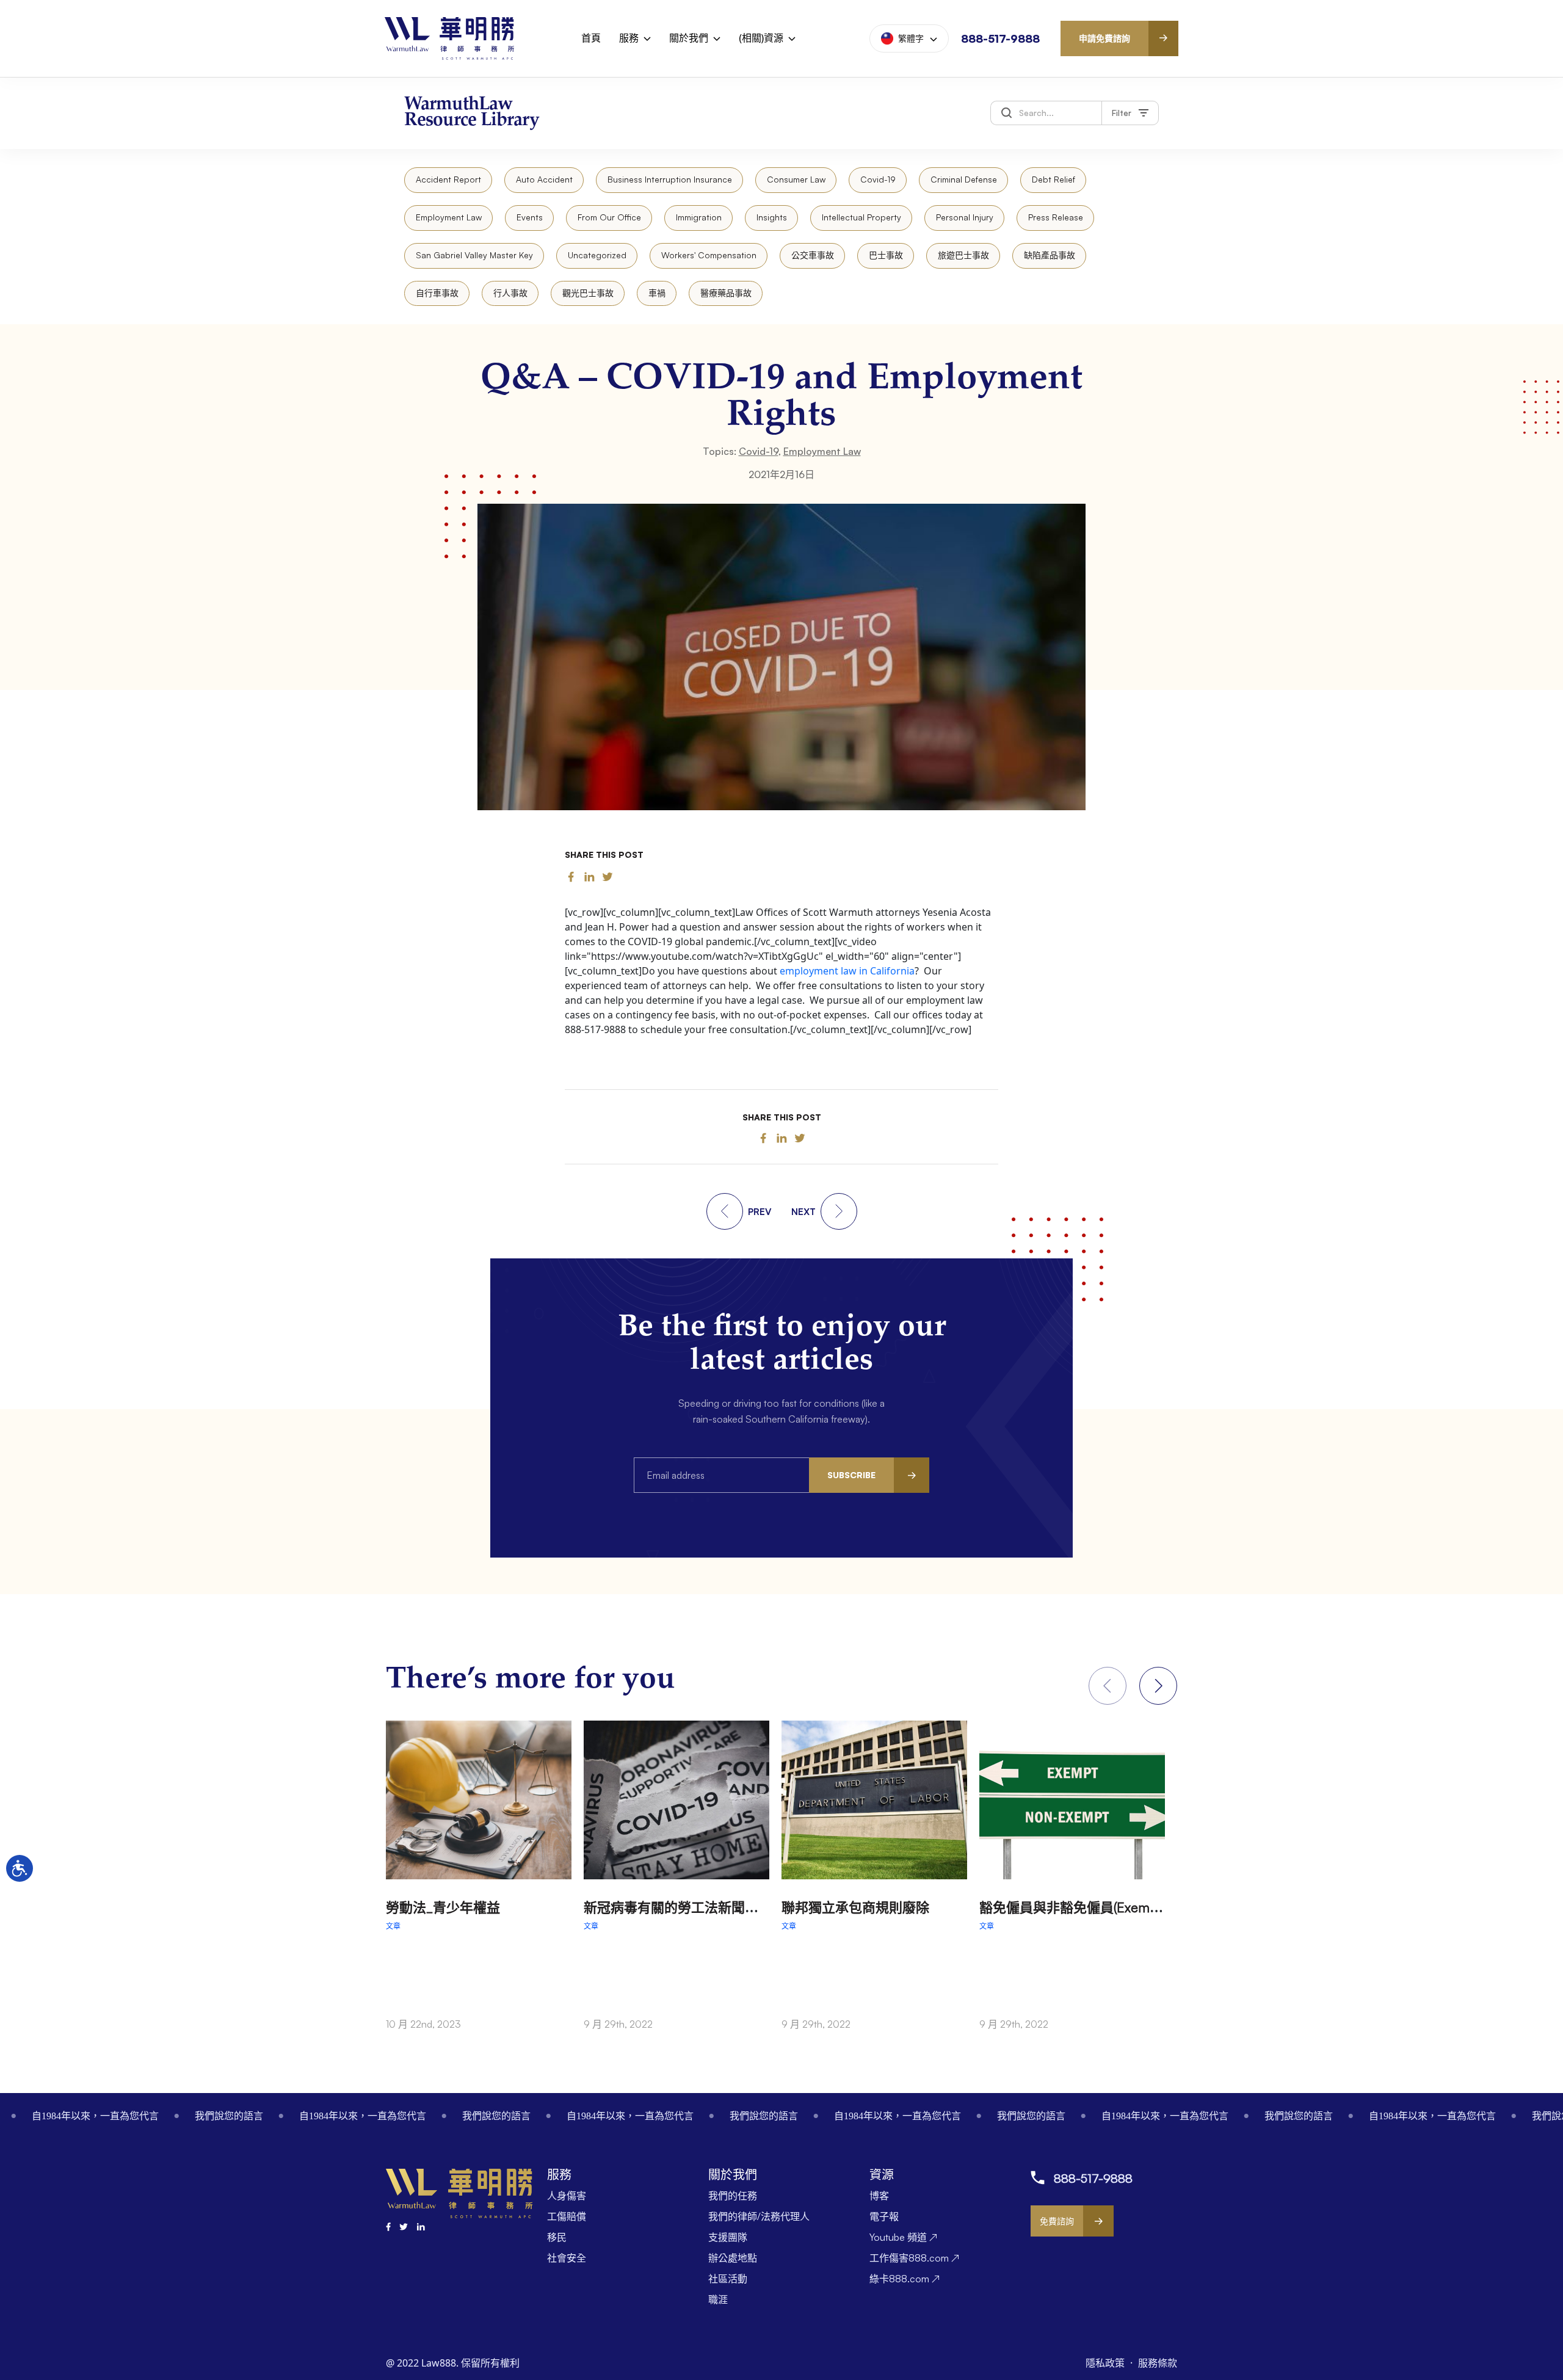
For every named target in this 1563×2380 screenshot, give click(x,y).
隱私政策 (1106, 2363)
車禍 (657, 293)
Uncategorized (597, 255)
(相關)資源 (761, 38)
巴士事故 (886, 255)
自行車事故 (437, 293)
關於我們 (689, 38)
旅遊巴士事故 (963, 255)
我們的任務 (733, 2196)
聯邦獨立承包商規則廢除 (855, 1907)
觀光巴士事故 (588, 293)
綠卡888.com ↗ (905, 2279)
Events (530, 217)
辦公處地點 (733, 2258)
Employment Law (449, 217)
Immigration (699, 217)
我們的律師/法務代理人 (759, 2216)
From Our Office (609, 217)
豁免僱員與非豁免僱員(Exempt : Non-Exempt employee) (1148, 1907)
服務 (629, 38)
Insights (772, 217)
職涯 (718, 2299)
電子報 (884, 2216)
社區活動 (728, 2279)
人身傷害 (567, 2196)
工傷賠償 (567, 2216)
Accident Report (448, 179)
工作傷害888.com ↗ (914, 2258)
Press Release (1056, 217)
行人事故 (510, 293)
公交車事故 (813, 255)
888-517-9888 (1000, 38)
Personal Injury (965, 217)
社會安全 (567, 2258)
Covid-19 (878, 179)
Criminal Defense (964, 179)
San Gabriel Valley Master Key (474, 255)
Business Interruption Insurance (670, 179)
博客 (879, 2196)
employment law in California (847, 971)
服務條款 (1158, 2363)
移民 (557, 2237)
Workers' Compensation (709, 255)
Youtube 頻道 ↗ (903, 2237)
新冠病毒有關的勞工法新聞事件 (678, 1907)
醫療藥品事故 (726, 293)
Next (1158, 1686)
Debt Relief (1053, 179)
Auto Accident (544, 179)
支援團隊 (728, 2237)
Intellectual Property (861, 217)
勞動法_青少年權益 (443, 1907)
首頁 (591, 38)
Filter (1122, 113)
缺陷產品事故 (1050, 255)
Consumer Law (796, 179)
